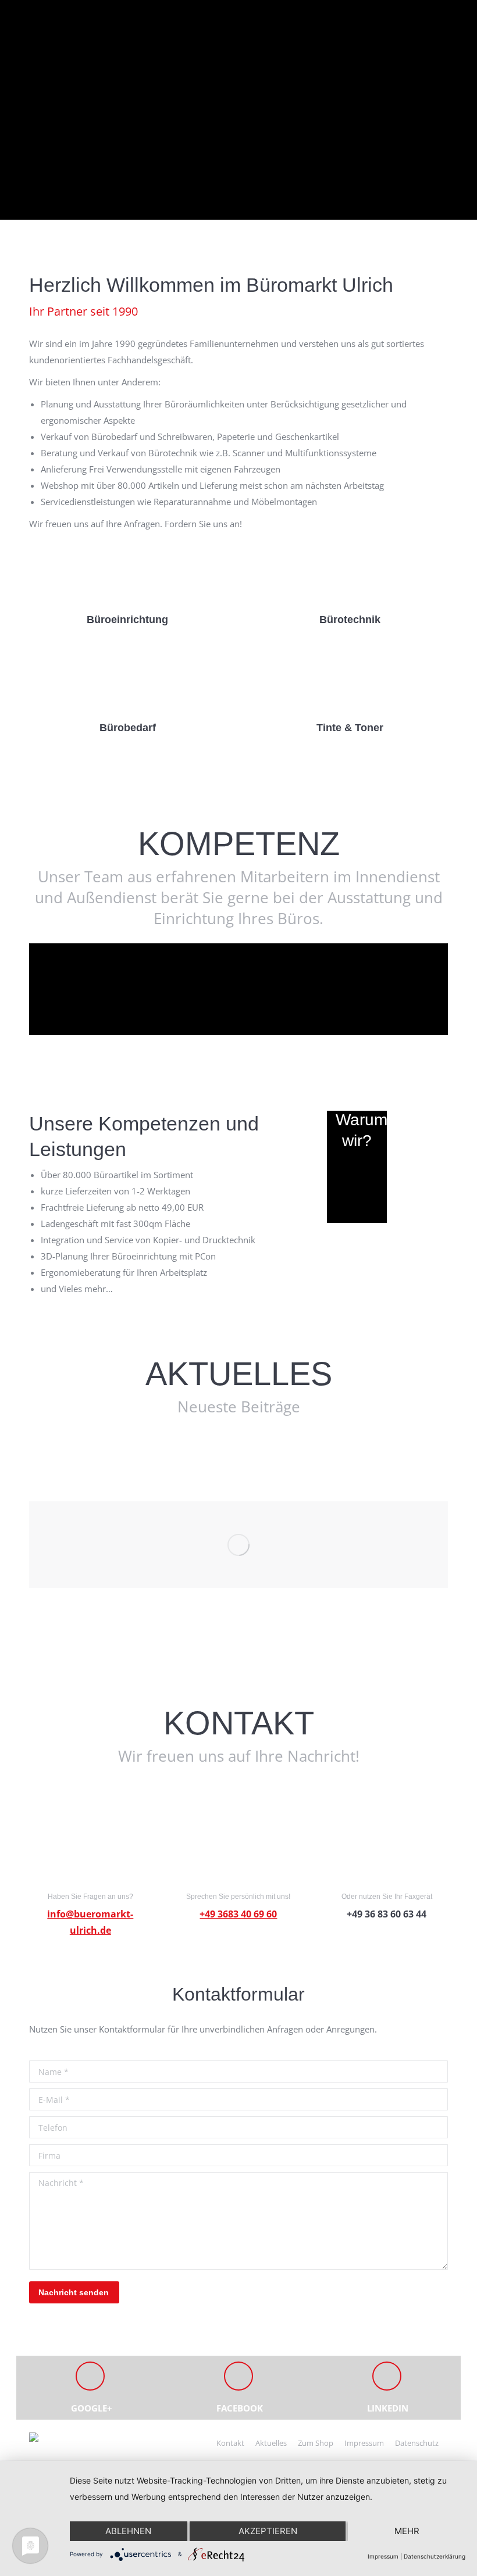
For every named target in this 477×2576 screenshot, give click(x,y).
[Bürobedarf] (127, 683)
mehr (407, 2531)
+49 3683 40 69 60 (238, 1914)
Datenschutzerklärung (435, 2556)
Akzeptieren (268, 2531)
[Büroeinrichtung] (127, 575)
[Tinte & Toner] (350, 683)
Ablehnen (128, 2531)
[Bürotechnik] (350, 575)
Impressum (383, 2556)
